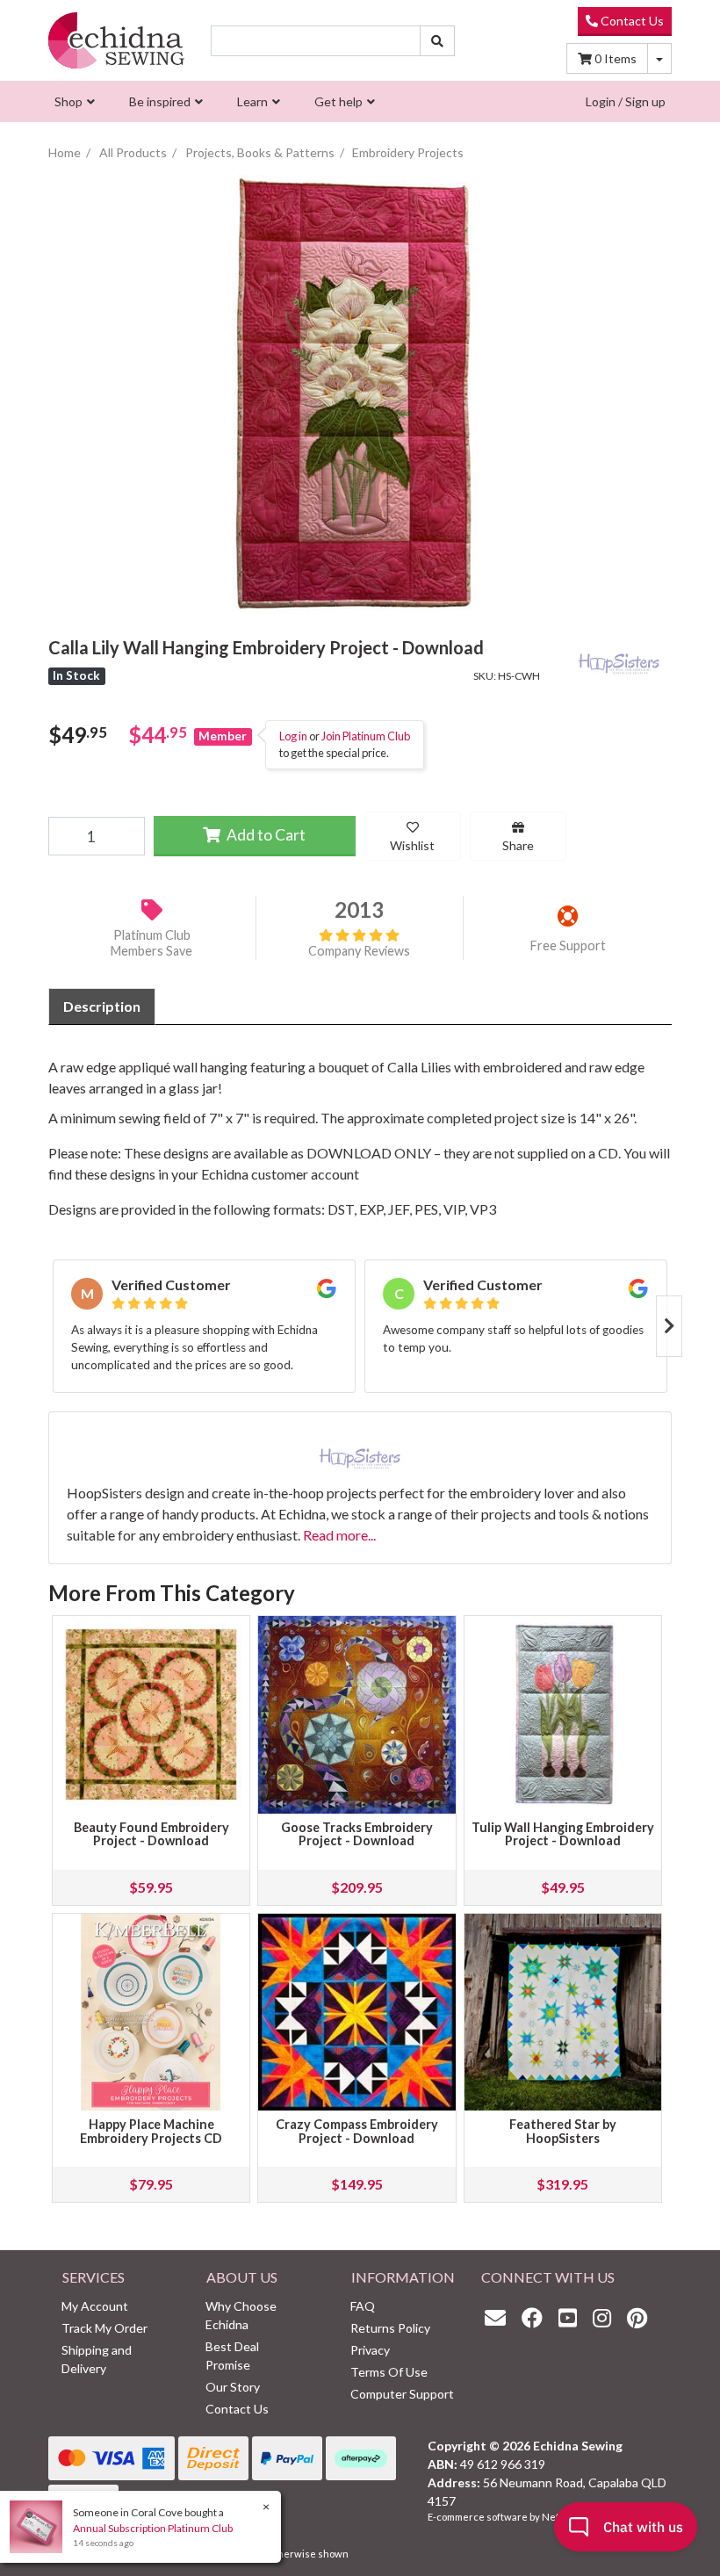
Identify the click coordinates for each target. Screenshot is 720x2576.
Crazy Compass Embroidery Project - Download (357, 2131)
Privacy (370, 2350)
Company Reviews (359, 951)
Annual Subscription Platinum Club (153, 2528)
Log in (293, 736)
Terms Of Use (389, 2372)
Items (616, 58)
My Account (95, 2306)
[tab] (102, 1007)
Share (518, 845)
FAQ (363, 2306)
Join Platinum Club (366, 736)
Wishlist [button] (412, 845)
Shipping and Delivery (97, 2359)
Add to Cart (265, 835)
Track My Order (104, 2328)
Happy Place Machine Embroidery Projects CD (151, 2131)
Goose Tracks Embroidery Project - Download (357, 1834)
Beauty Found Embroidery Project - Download (151, 1834)
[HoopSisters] (619, 659)
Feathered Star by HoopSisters (563, 2131)
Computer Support (402, 2394)
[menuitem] (72, 101)
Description (102, 1006)
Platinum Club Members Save (151, 943)
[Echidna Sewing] (116, 40)
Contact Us (631, 21)
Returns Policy (390, 2328)
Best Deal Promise (232, 2356)
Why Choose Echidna (241, 2315)
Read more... (339, 1535)
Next (669, 1326)
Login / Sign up (626, 101)
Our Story (233, 2387)
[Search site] (437, 41)
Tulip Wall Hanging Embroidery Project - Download (563, 1834)
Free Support (568, 945)
